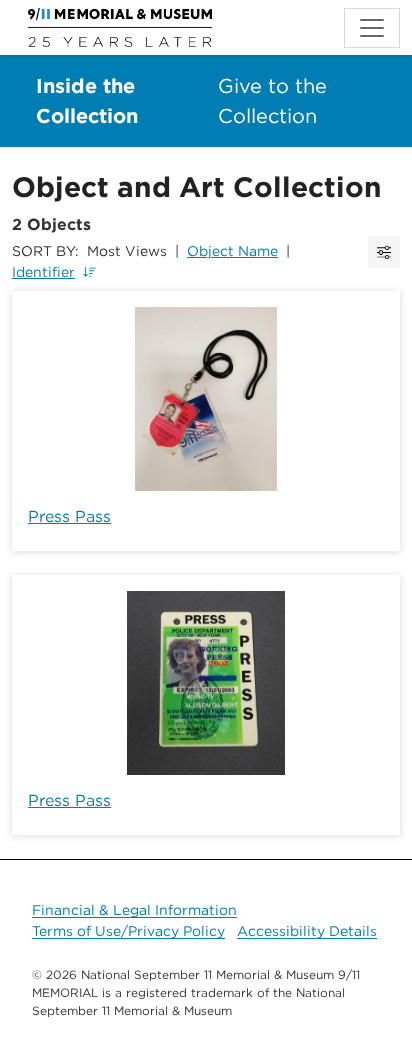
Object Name (232, 251)
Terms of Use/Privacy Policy (128, 931)
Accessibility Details (307, 931)
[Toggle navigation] (372, 28)
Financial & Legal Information (134, 910)
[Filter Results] (384, 252)
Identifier (43, 272)
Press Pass (69, 516)
